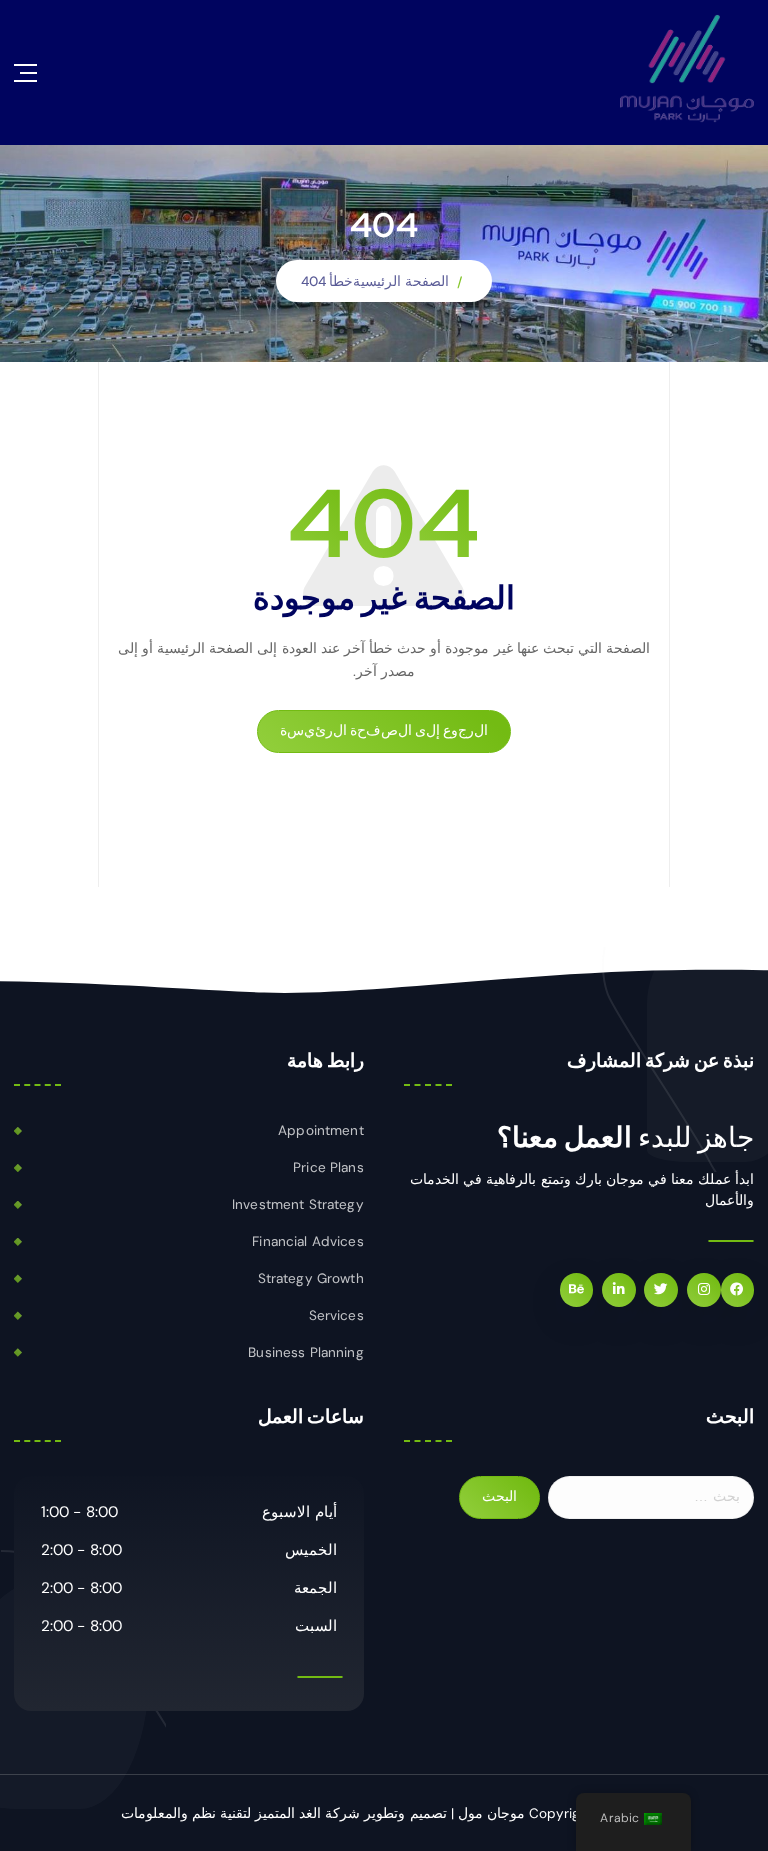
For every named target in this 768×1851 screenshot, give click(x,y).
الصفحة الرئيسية (400, 281)
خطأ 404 (327, 281)
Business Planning (305, 1352)
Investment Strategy (298, 1204)
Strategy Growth (311, 1278)
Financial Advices (307, 1241)
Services (336, 1315)
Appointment (321, 1130)
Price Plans (328, 1167)
